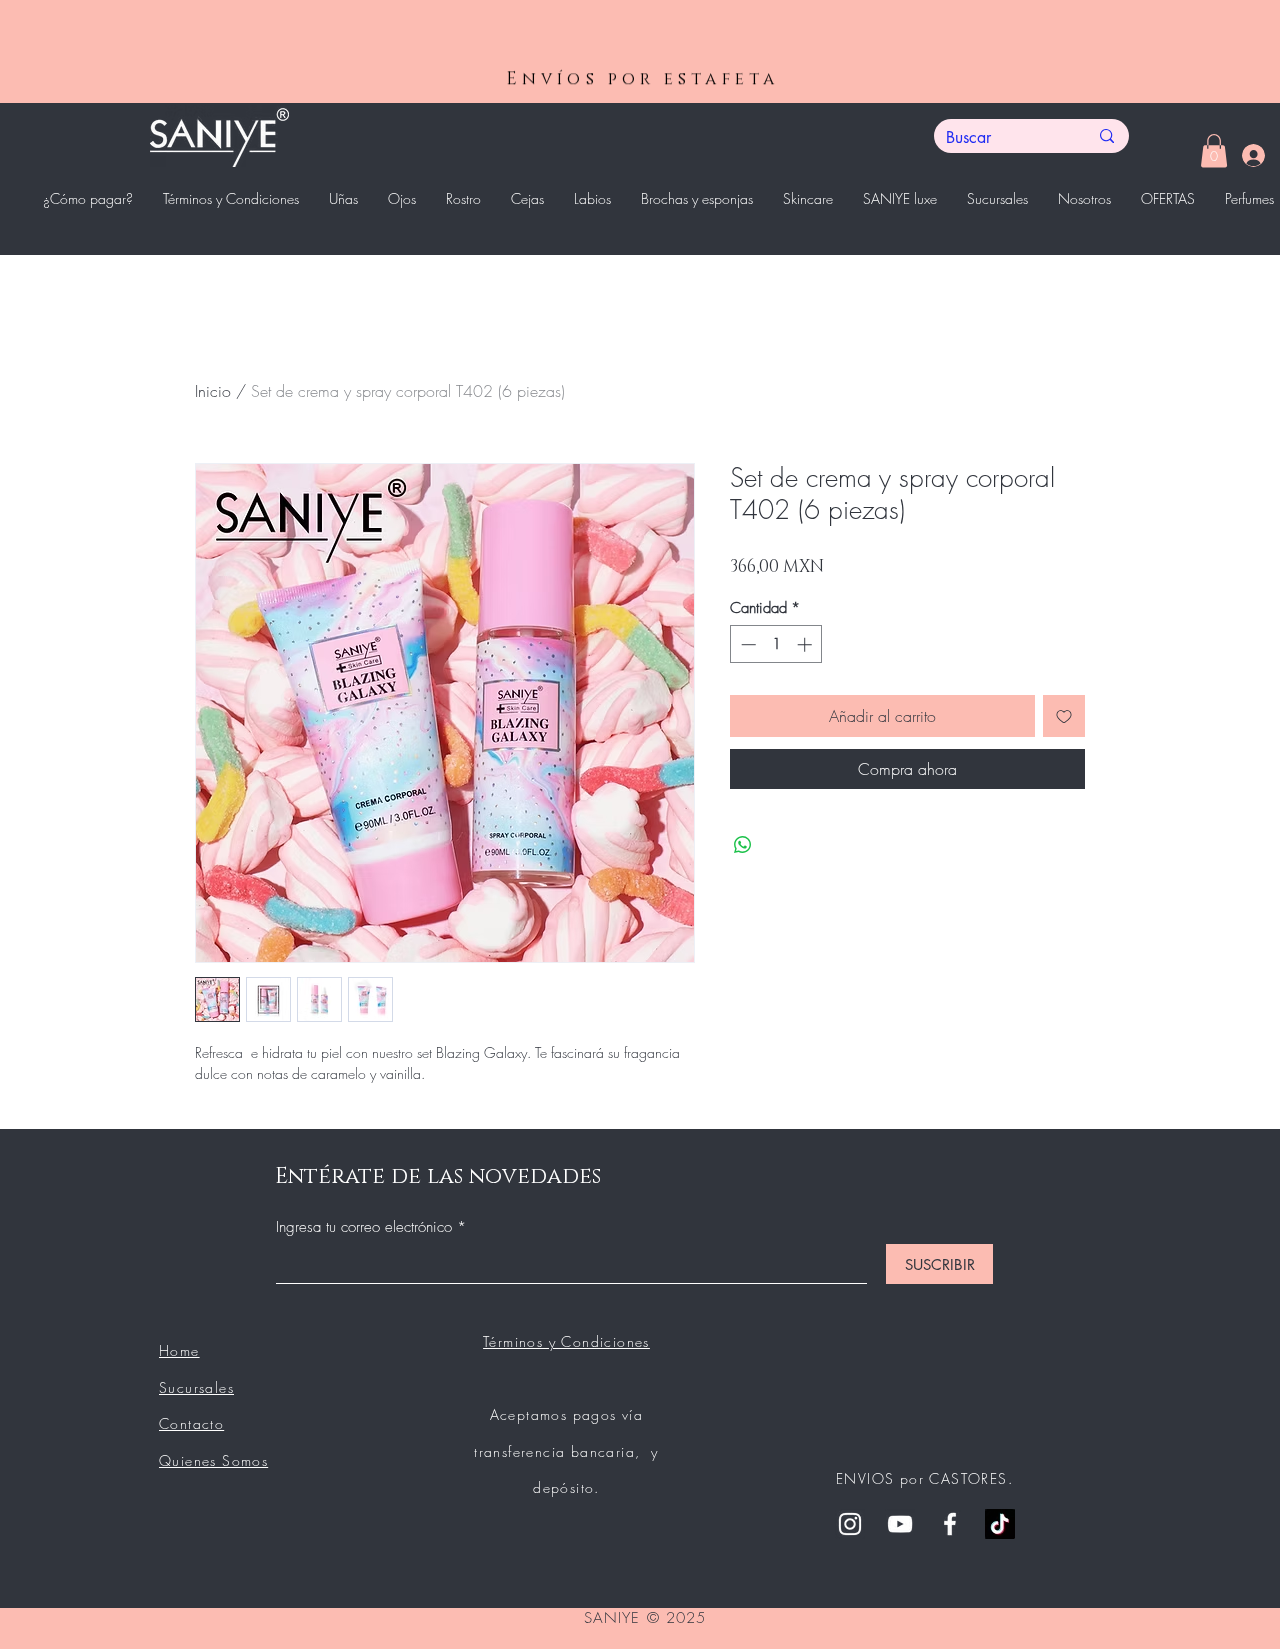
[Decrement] (746, 644)
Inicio (213, 391)
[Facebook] (950, 1524)
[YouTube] (900, 1524)
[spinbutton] (776, 644)
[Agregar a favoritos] (1064, 716)
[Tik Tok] (1000, 1524)
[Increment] (806, 644)
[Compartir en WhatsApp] (743, 845)
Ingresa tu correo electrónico (366, 1227)
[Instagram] (850, 1524)
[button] (1214, 150)
